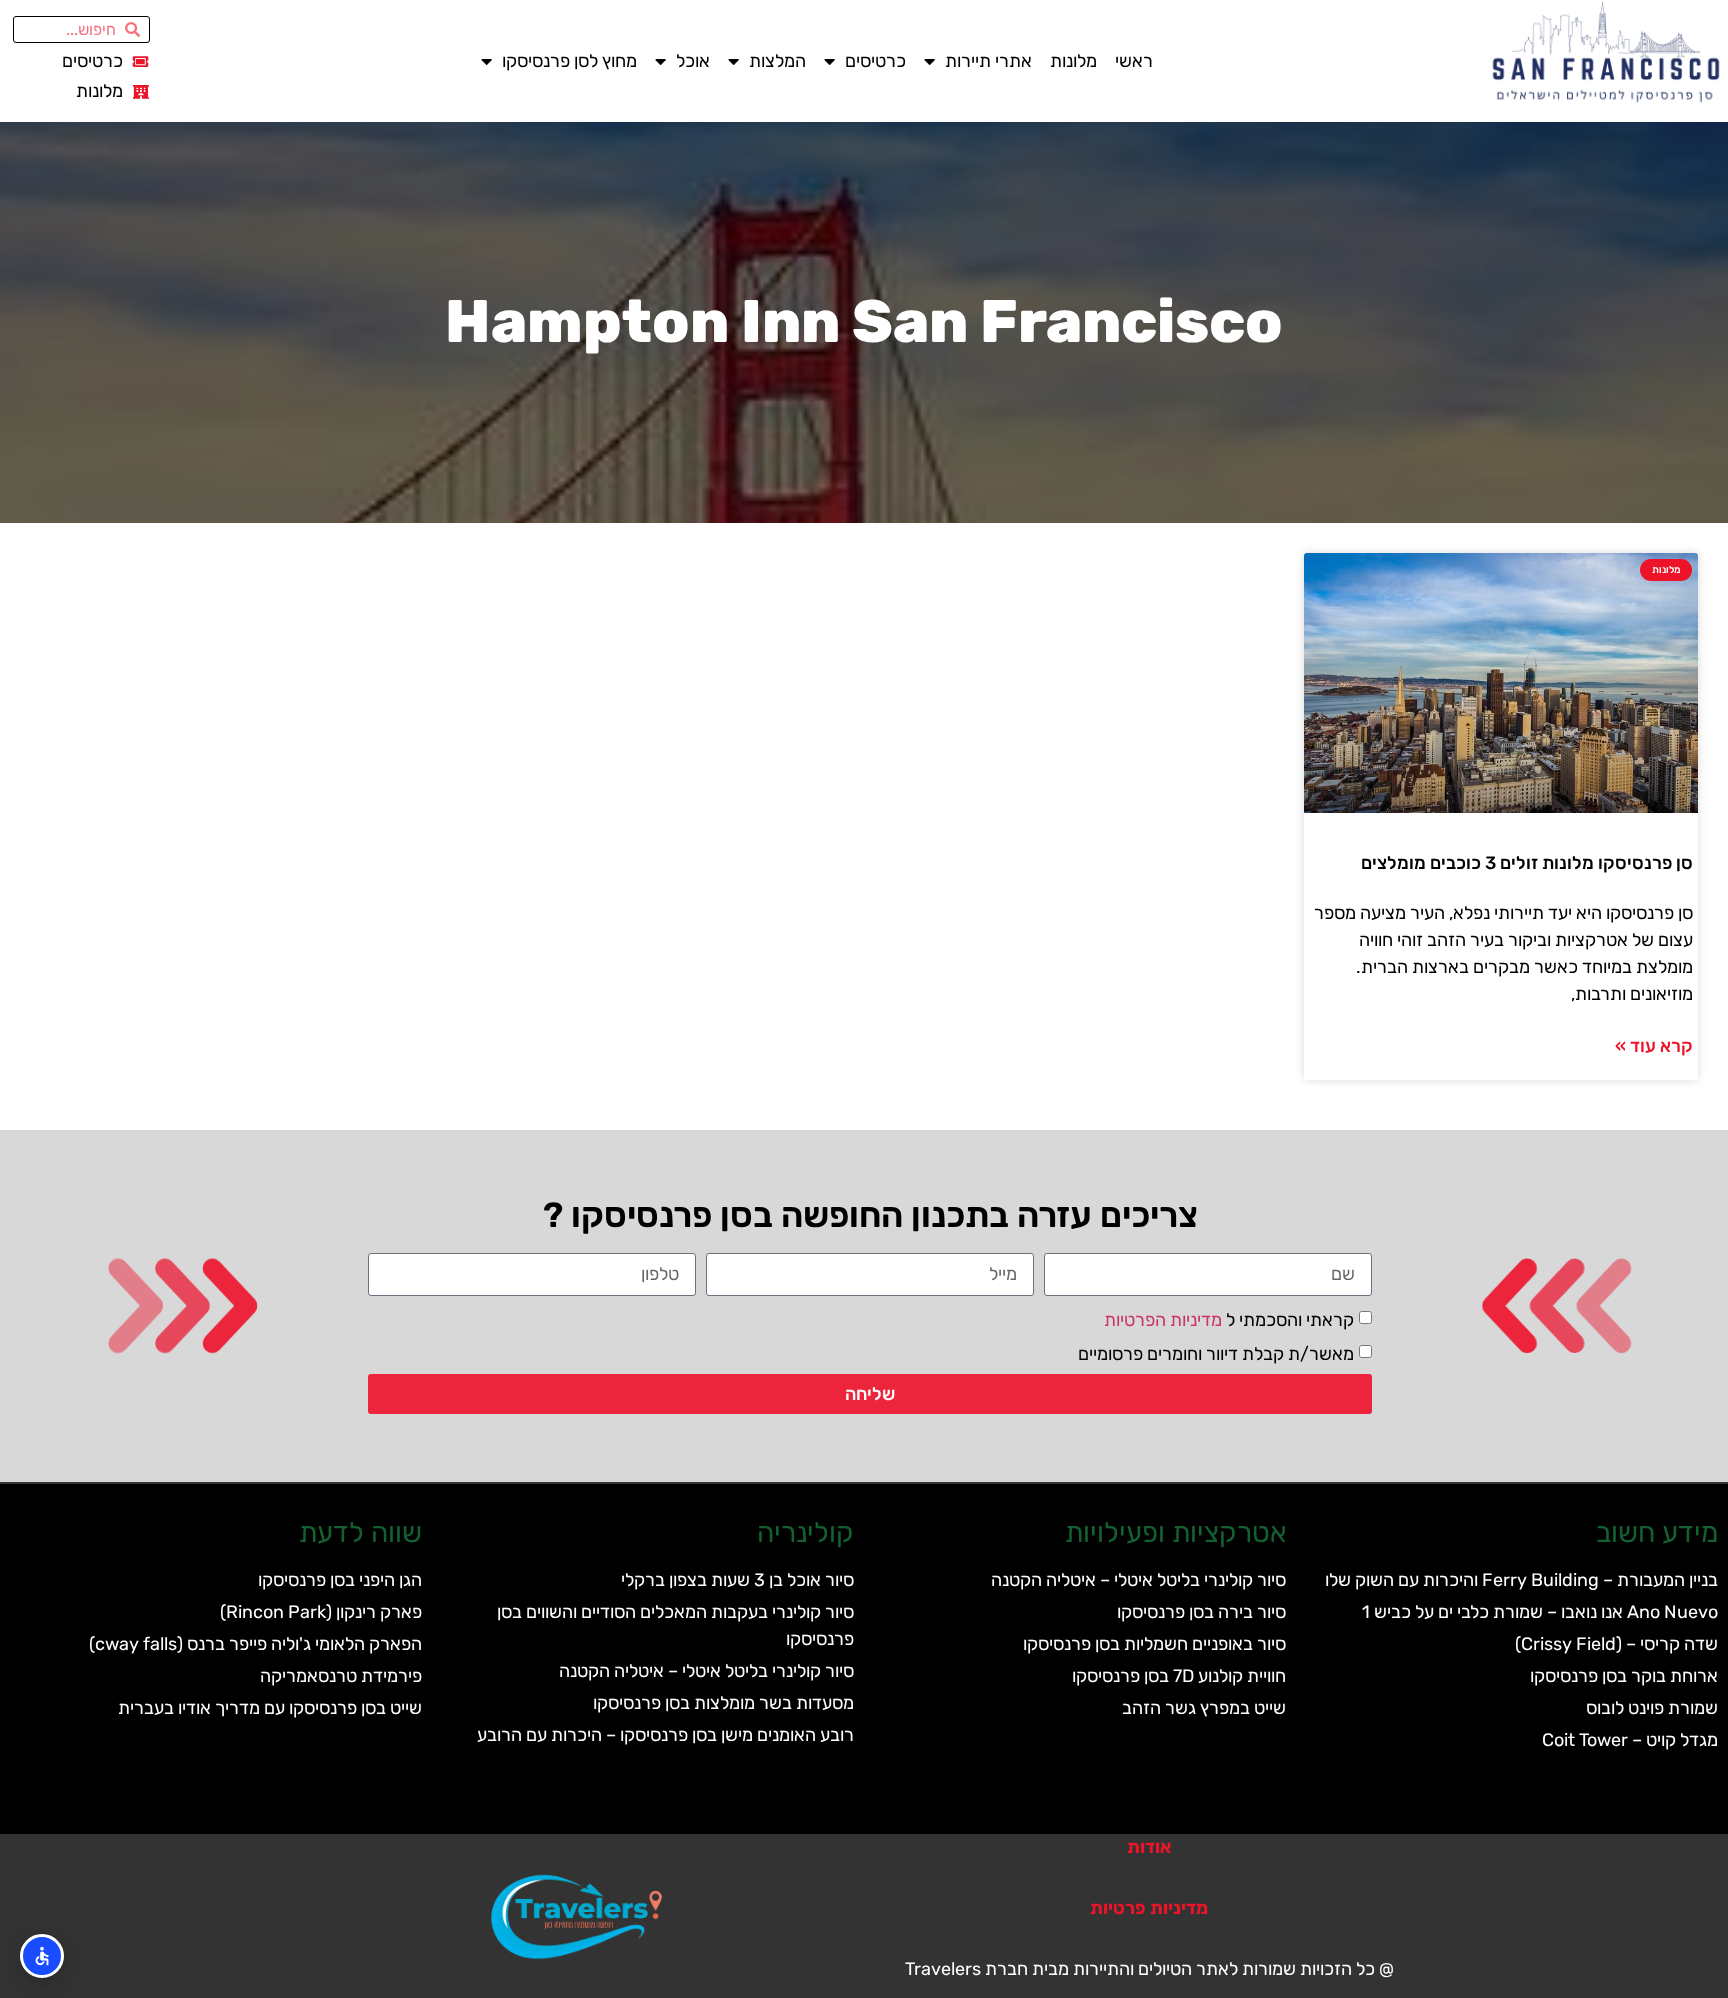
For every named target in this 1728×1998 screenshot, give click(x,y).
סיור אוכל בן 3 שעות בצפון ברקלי (737, 1580)
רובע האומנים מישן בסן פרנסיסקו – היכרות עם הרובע (665, 1735)
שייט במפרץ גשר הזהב (1204, 1708)
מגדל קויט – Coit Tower (1630, 1740)
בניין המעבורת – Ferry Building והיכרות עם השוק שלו (1521, 1580)
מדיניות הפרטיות (1163, 1319)
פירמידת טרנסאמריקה (341, 1676)
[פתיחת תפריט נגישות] (42, 1956)
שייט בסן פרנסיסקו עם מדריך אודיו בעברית (270, 1708)
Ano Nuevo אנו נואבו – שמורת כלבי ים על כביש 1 (1540, 1612)
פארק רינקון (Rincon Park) (321, 1612)
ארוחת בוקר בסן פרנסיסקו (1624, 1676)
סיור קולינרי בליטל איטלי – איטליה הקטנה (1138, 1580)
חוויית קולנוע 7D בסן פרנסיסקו (1179, 1676)
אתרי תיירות (988, 61)
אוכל (693, 61)
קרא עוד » (1654, 1046)
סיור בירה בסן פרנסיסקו (1201, 1612)
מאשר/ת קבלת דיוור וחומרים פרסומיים (1216, 1353)
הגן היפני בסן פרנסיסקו (340, 1580)
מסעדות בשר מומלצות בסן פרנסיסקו (723, 1703)
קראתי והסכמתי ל (1229, 1319)
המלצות (777, 61)
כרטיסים (875, 61)
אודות (1149, 1847)
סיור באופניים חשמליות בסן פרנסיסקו (1154, 1644)
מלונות (1073, 61)
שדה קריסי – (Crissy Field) (1616, 1644)
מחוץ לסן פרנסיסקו (569, 61)
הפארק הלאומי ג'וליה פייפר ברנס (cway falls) (255, 1644)
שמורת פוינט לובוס (1652, 1708)
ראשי (1134, 61)
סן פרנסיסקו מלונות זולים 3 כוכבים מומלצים (1527, 863)
